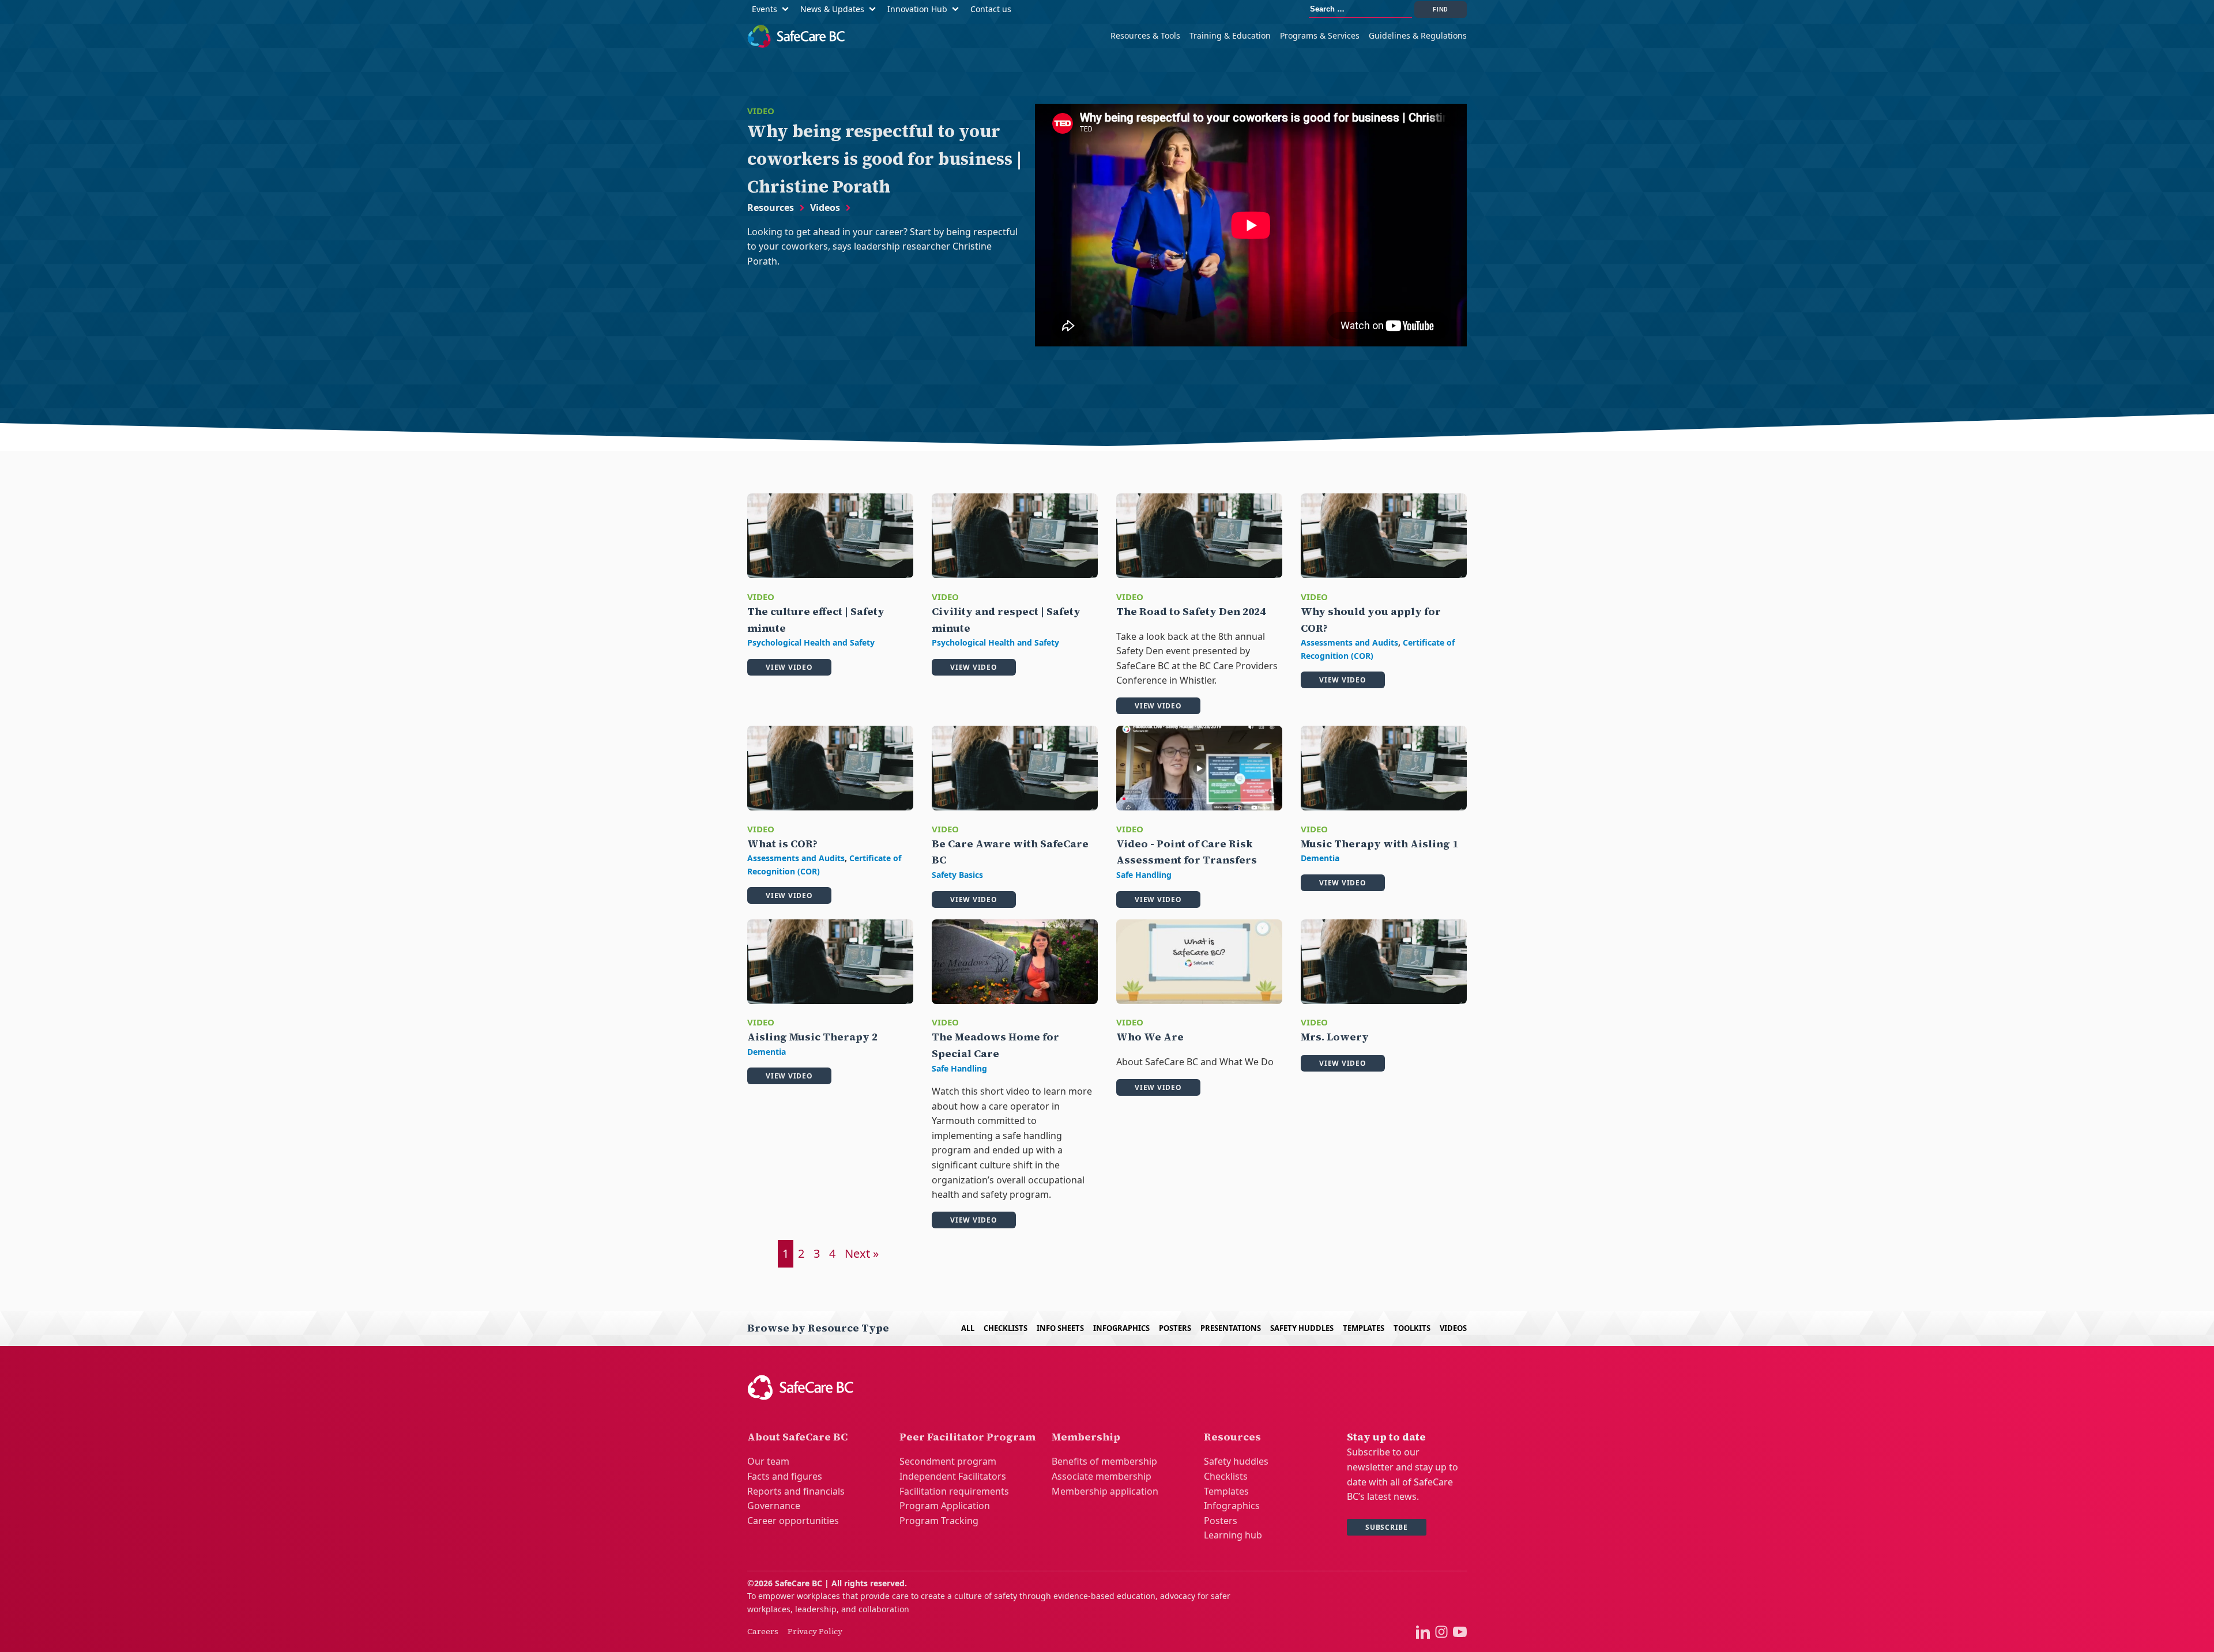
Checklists (1006, 1328)
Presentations (1231, 1328)
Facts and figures (785, 1476)
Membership (1086, 1437)
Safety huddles (1236, 1461)
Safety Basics (957, 875)
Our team (768, 1461)
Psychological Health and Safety (811, 642)
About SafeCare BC (797, 1437)
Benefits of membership (1104, 1461)
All (968, 1328)
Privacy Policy (815, 1631)
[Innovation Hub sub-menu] (958, 10)
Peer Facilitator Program (967, 1437)
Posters (1175, 1328)
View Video (789, 667)
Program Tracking (939, 1521)
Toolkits (1412, 1328)
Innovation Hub (917, 9)
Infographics (1121, 1328)
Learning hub (1233, 1535)
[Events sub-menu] (788, 10)
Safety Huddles (1302, 1328)
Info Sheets (1060, 1328)
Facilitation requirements (954, 1491)
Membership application (1105, 1491)
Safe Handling (1144, 875)
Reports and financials (796, 1491)
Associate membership (1102, 1476)
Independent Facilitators (953, 1476)
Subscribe (1387, 1527)
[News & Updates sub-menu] (875, 10)
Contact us (991, 9)
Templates (1364, 1328)
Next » (862, 1253)
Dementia (1320, 858)
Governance (774, 1506)
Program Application (945, 1506)
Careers (763, 1631)
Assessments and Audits (1349, 642)
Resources (771, 208)
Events (765, 9)
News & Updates (832, 9)
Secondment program (948, 1461)
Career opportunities (793, 1521)
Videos (825, 208)
